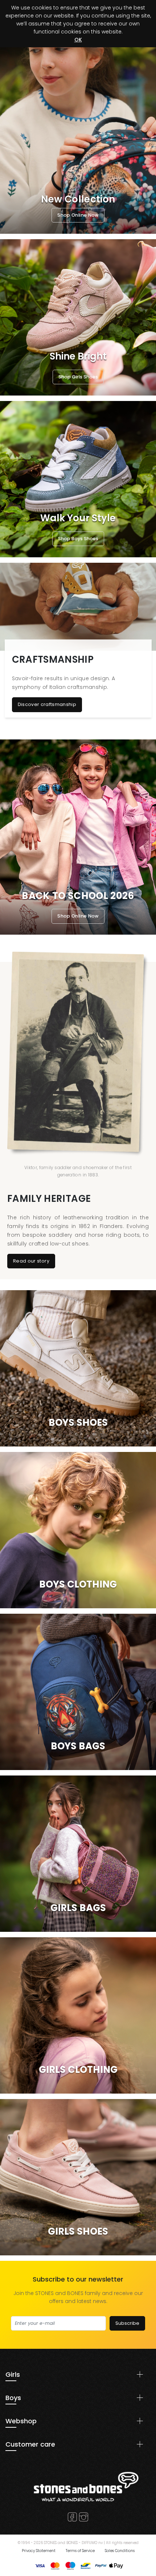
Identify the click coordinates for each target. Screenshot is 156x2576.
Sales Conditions (120, 2551)
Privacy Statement (39, 2551)
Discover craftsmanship (47, 704)
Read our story (31, 1261)
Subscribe (127, 2323)
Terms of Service (80, 2551)
